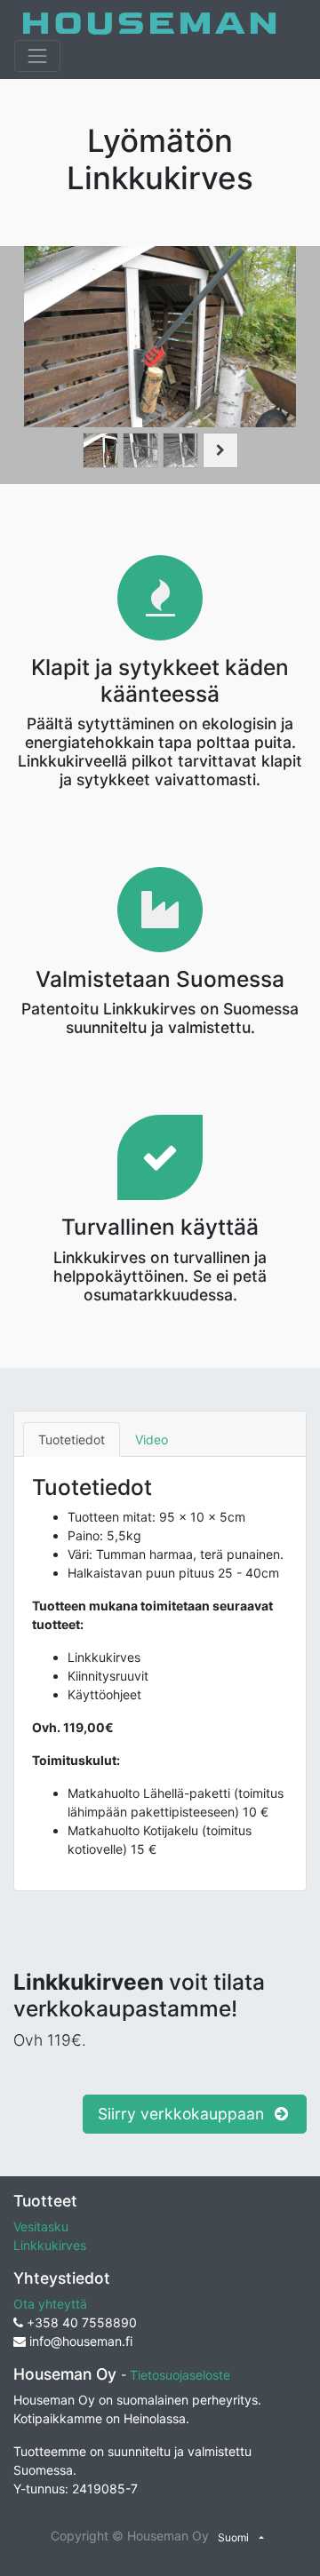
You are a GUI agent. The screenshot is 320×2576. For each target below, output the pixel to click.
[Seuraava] (276, 365)
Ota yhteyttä (50, 2304)
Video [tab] (152, 1439)
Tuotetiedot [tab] (72, 1439)
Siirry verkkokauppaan (183, 2114)
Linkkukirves (50, 2245)
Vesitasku (41, 2226)
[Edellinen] (44, 365)
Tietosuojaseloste (180, 2375)
